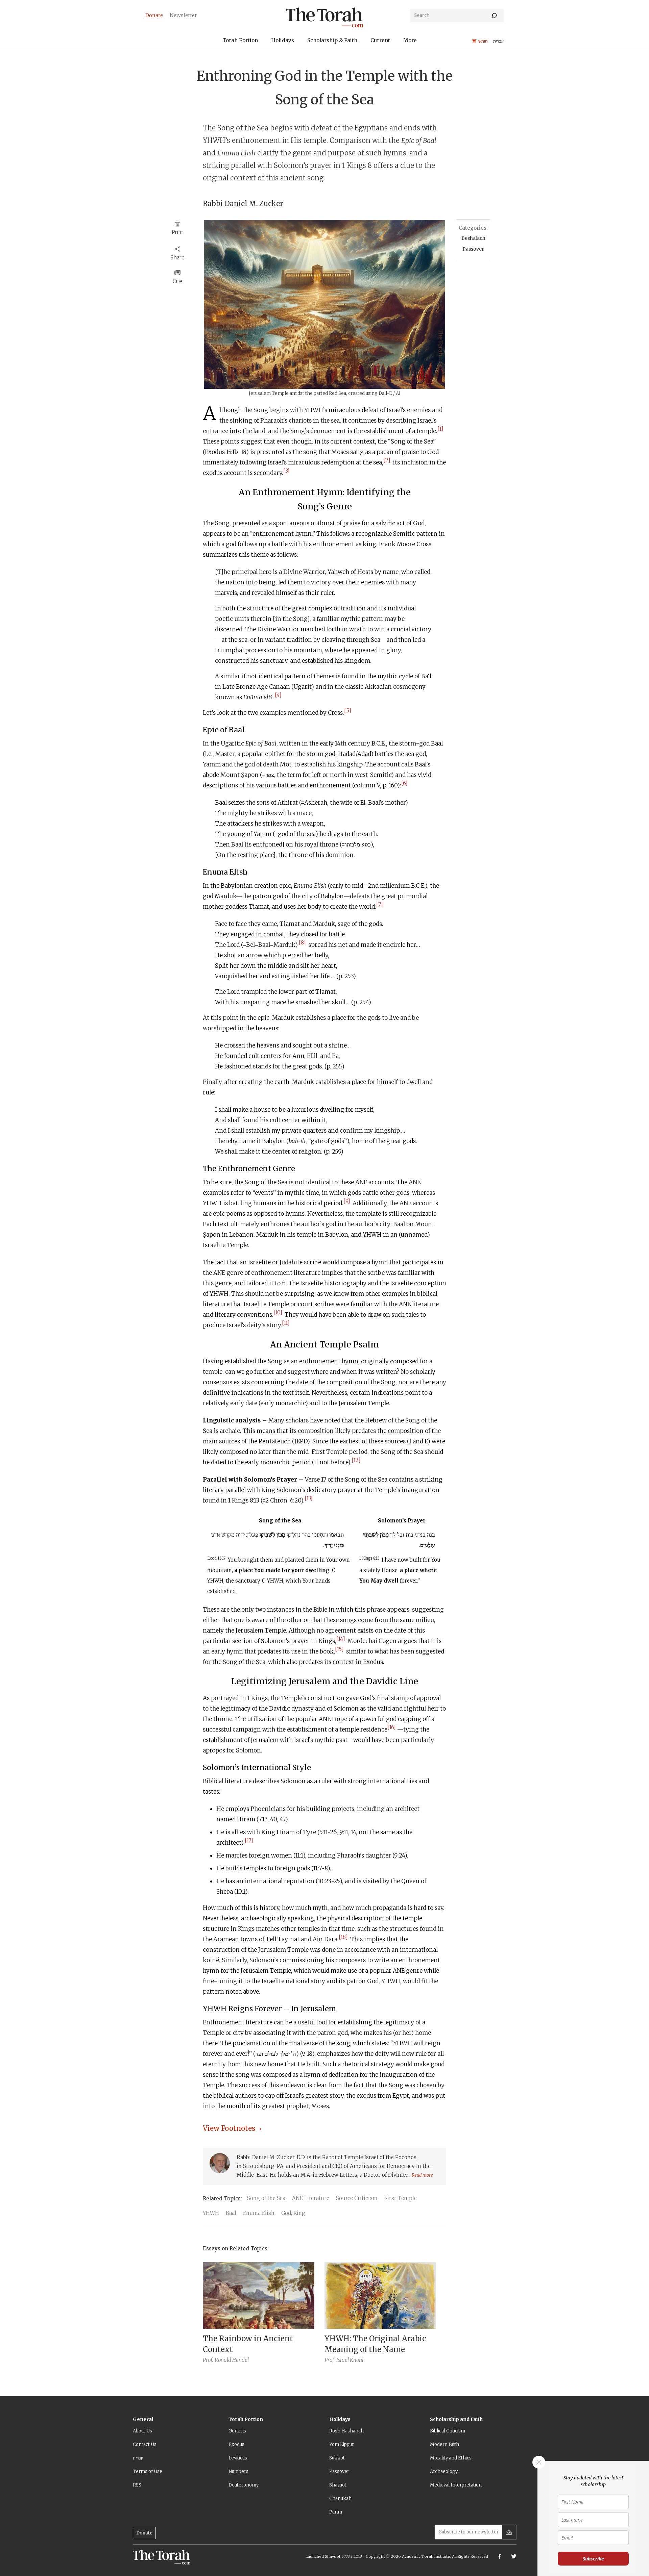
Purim (336, 2512)
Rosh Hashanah (346, 2431)
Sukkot (337, 2458)
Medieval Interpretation (456, 2485)
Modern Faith (444, 2444)
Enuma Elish (259, 2213)
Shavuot (338, 2485)
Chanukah (340, 2498)
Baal (231, 2213)
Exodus (236, 2444)
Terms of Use (148, 2471)
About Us (142, 2431)
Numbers (238, 2471)
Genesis (237, 2431)
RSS (137, 2485)
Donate (144, 2533)
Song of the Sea (266, 2198)
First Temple (401, 2198)
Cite (177, 281)
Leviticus (238, 2458)
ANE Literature (311, 2198)
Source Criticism (357, 2198)
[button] (240, 41)
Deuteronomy (244, 2485)
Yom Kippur (342, 2444)
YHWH (211, 2213)
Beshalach (473, 238)
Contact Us (145, 2444)
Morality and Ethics (451, 2458)
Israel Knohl (350, 2360)
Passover (473, 249)
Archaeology (444, 2471)
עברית (138, 2458)
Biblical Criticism (448, 2431)
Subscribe (593, 2559)
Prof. (208, 2360)
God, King (293, 2213)
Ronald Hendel (232, 2360)
